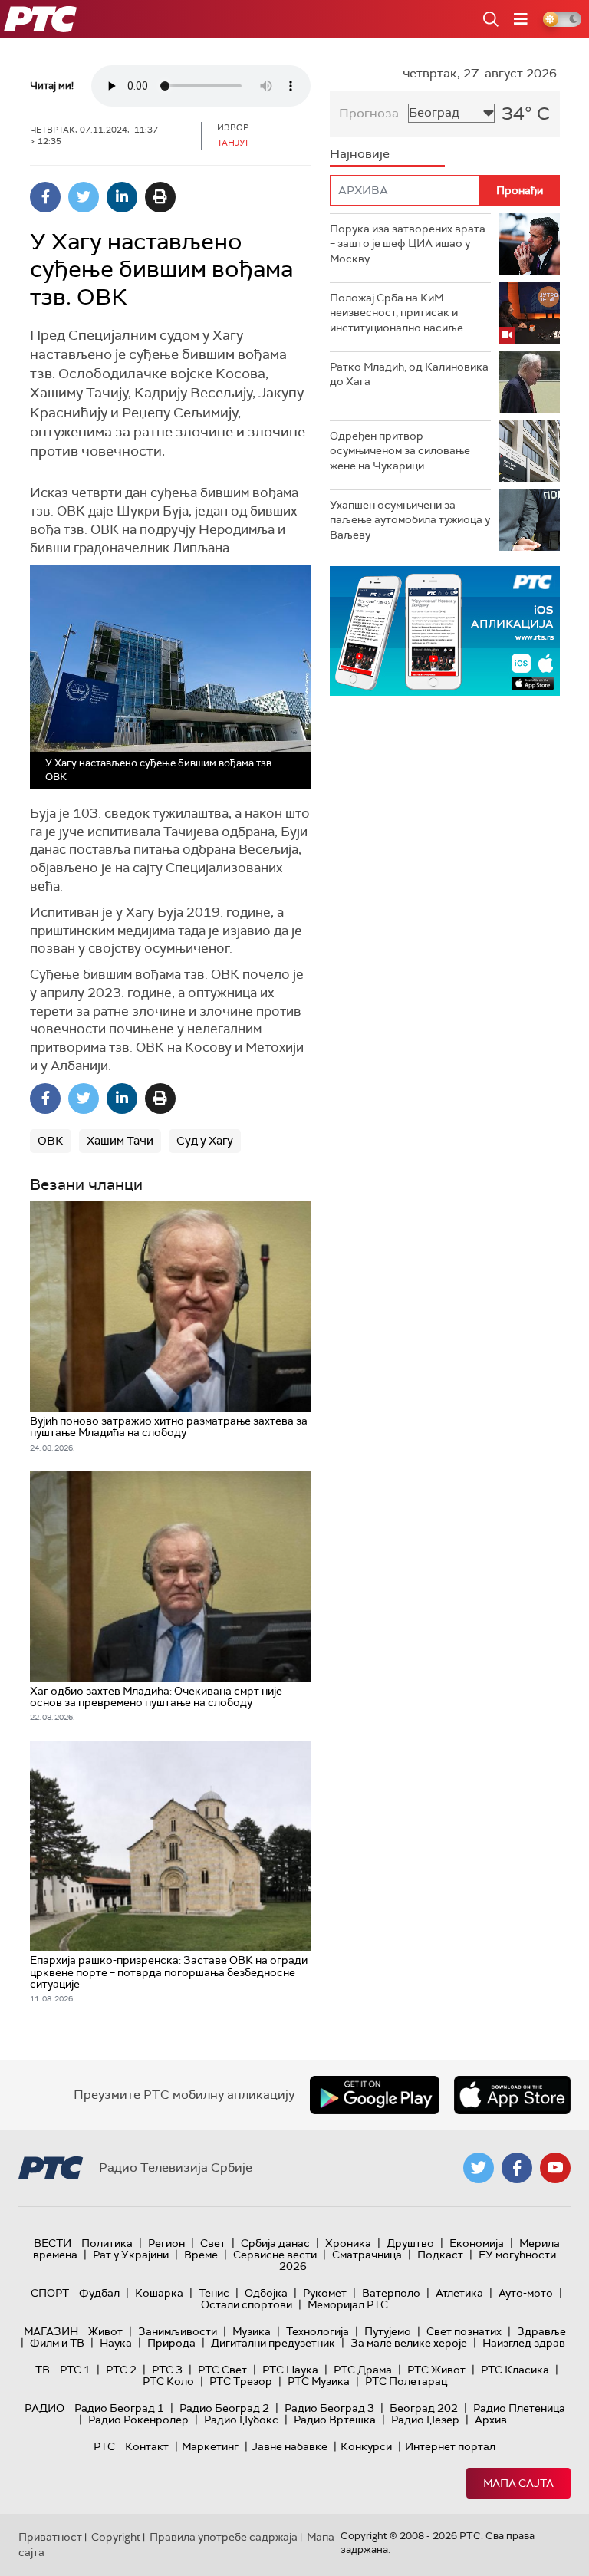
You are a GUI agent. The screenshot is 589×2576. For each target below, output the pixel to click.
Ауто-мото (526, 2293)
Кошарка (159, 2293)
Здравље (541, 2331)
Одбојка (266, 2293)
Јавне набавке (290, 2446)
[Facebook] (45, 197)
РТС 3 (167, 2370)
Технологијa (318, 2331)
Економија (477, 2243)
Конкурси (366, 2446)
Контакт (147, 2446)
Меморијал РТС (348, 2304)
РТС (104, 2446)
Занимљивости (178, 2331)
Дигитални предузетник (273, 2343)
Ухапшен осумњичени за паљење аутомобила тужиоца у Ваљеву (410, 520)
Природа (171, 2343)
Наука (116, 2343)
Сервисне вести (275, 2255)
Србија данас (275, 2243)
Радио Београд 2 (224, 2408)
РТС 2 (121, 2370)
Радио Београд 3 (329, 2408)
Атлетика (459, 2293)
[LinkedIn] (122, 197)
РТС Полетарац (406, 2381)
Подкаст (440, 2255)
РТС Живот (436, 2370)
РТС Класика (515, 2370)
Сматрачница (367, 2255)
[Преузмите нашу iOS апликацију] (512, 2095)
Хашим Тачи (120, 1141)
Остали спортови (247, 2304)
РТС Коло (168, 2381)
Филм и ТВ (57, 2343)
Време (201, 2255)
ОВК (51, 1141)
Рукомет (325, 2293)
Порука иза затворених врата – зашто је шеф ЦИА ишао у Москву (408, 244)
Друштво (410, 2243)
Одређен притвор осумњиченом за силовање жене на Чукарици (400, 451)
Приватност (50, 2537)
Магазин (51, 2331)
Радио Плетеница (519, 2408)
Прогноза (369, 113)
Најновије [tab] (360, 154)
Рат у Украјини (131, 2255)
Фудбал (99, 2293)
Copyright (116, 2537)
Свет (213, 2243)
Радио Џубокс (241, 2420)
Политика (107, 2243)
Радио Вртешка (335, 2420)
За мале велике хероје (409, 2343)
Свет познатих (464, 2331)
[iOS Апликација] (445, 631)
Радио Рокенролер (138, 2420)
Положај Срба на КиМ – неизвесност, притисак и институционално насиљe (397, 313)
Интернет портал (450, 2446)
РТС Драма (363, 2370)
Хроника (348, 2243)
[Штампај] (160, 197)
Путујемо (388, 2331)
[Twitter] (84, 197)
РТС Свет (222, 2370)
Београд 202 (424, 2408)
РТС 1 (75, 2370)
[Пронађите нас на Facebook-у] (517, 2168)
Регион (166, 2243)
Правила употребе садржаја (224, 2537)
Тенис (214, 2293)
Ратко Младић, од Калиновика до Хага (409, 374)
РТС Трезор (241, 2381)
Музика (252, 2331)
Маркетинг (210, 2446)
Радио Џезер (425, 2420)
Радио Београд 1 (119, 2408)
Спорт (50, 2293)
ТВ (43, 2370)
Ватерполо (391, 2293)
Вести (53, 2243)
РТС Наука (290, 2370)
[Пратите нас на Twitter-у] (479, 2168)
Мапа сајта (518, 2483)
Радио (44, 2408)
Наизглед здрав (524, 2343)
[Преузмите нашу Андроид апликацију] (374, 2095)
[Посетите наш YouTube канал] (555, 2168)
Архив (491, 2420)
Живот (105, 2331)
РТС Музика (319, 2381)
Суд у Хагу (205, 1141)
